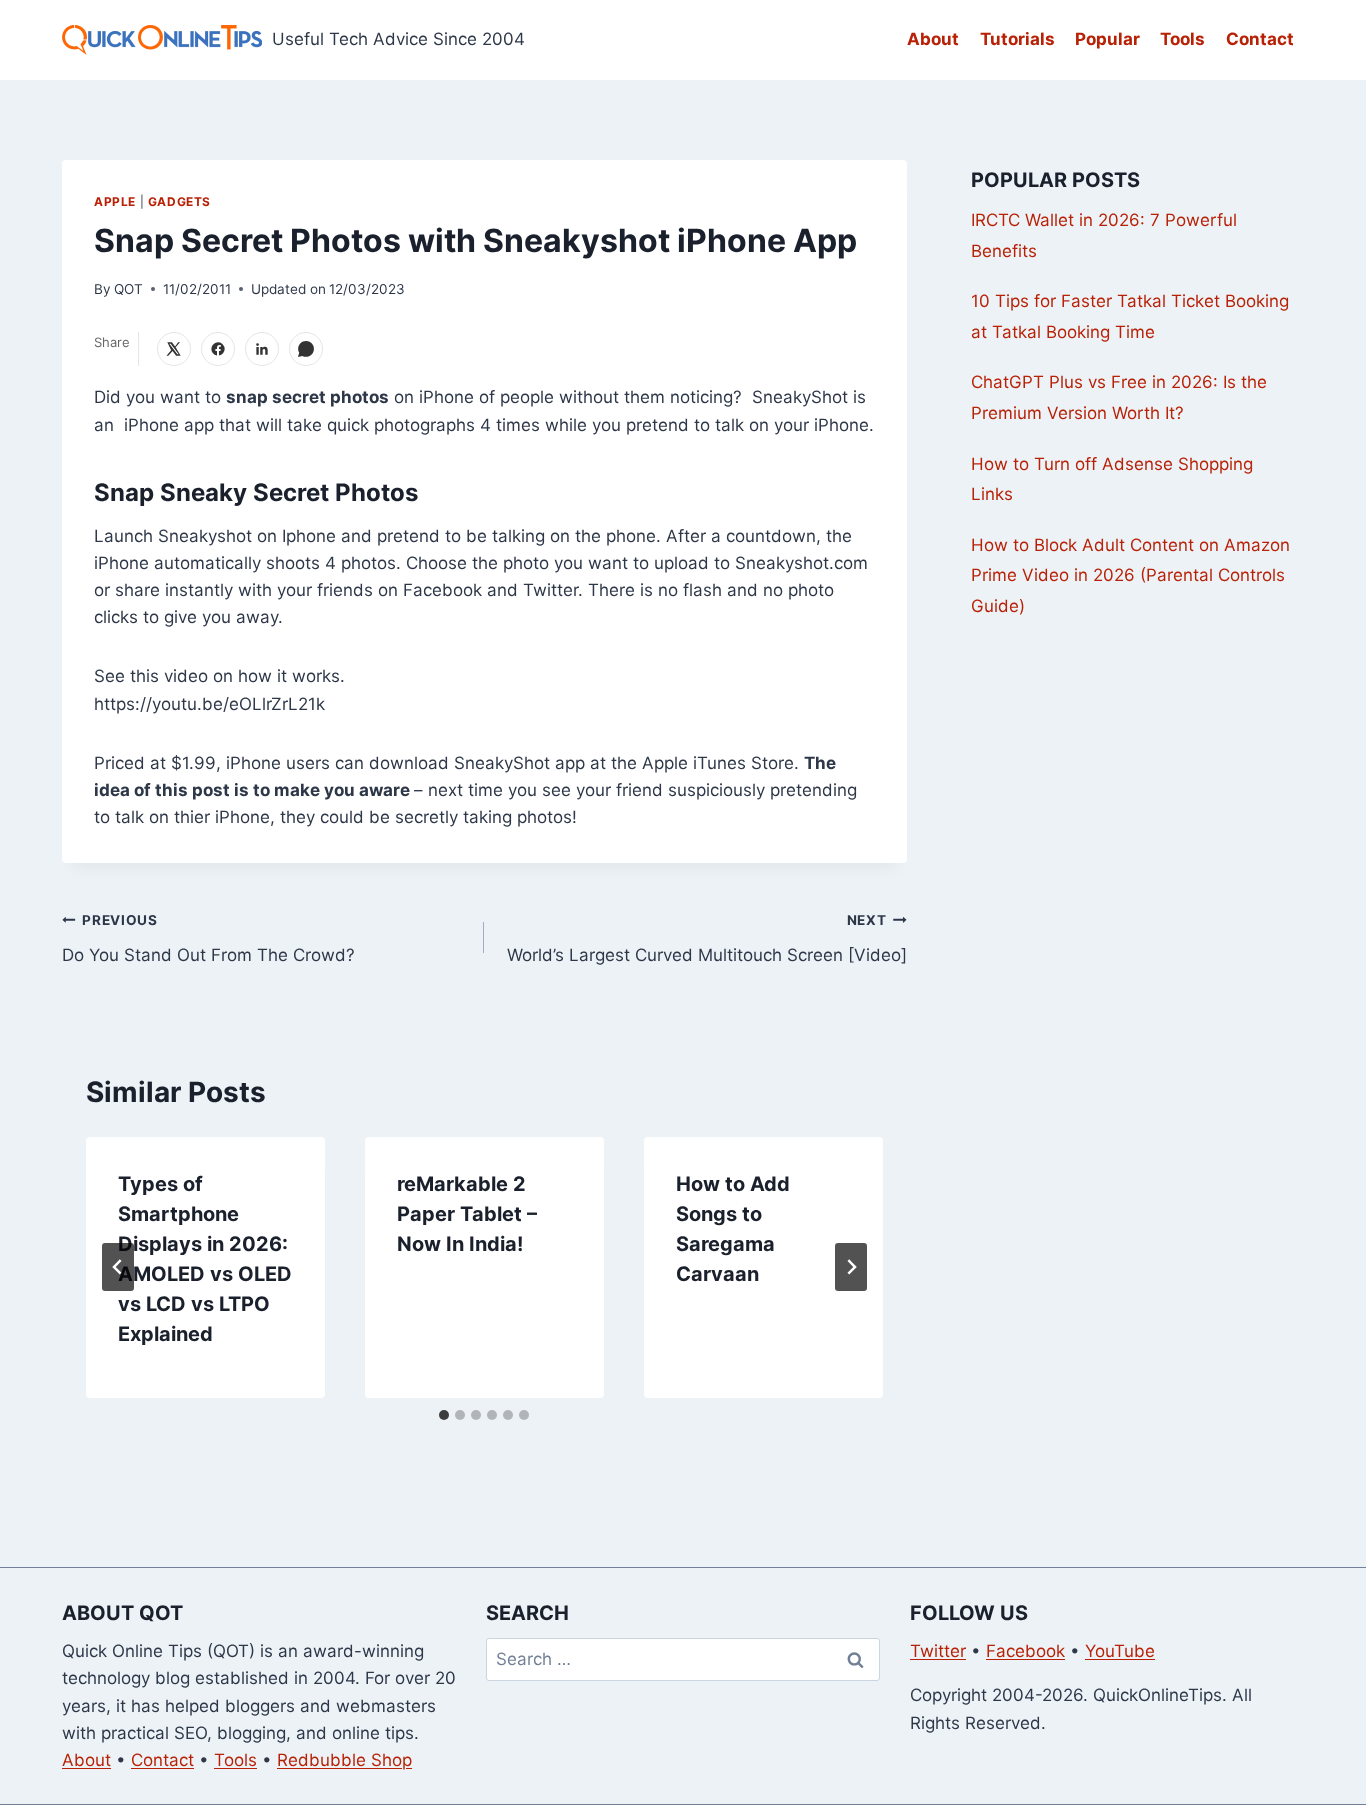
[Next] (851, 1267)
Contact (1260, 39)
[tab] (444, 1415)
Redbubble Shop (344, 1760)
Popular (1107, 39)
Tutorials (1017, 39)
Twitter (938, 1651)
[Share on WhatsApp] (306, 349)
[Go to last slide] (118, 1267)
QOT (128, 289)
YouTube (1120, 1651)
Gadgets (179, 201)
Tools (1182, 39)
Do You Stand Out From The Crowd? (208, 938)
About (933, 39)
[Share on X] (174, 349)
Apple (115, 201)
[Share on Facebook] (218, 349)
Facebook (1025, 1651)
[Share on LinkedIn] (262, 349)
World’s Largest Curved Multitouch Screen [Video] (706, 938)
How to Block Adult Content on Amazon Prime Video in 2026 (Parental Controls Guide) (1130, 575)
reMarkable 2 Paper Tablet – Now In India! (467, 1214)
